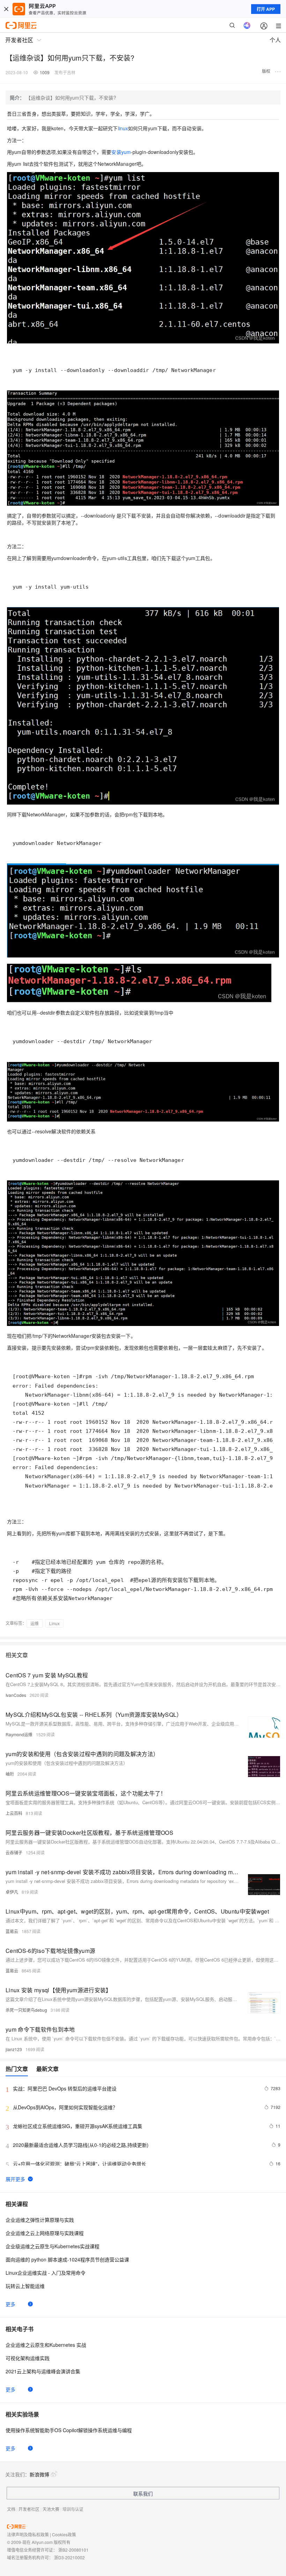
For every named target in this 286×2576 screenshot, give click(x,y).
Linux (54, 1623)
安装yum (121, 152)
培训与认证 (73, 2509)
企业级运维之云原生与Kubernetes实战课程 (52, 2246)
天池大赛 (51, 2509)
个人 (275, 40)
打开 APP (266, 9)
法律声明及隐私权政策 (28, 2534)
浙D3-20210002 (69, 2557)
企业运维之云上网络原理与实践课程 (45, 2233)
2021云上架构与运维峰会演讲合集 (43, 2371)
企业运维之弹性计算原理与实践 (40, 2220)
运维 (35, 1623)
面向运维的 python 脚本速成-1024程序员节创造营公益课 (67, 2259)
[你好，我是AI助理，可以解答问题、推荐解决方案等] (247, 25)
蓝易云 (12, 1931)
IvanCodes (16, 1695)
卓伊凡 (12, 1892)
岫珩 (10, 1774)
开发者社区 (29, 2509)
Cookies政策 (64, 2534)
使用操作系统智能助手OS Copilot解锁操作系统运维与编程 (69, 2430)
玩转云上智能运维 (25, 2286)
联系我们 (143, 2493)
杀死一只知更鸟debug (26, 2010)
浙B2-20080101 (73, 2550)
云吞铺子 (14, 1852)
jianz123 (14, 2049)
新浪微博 (39, 2474)
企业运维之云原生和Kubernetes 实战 (46, 2345)
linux (123, 128)
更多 (10, 2304)
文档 (11, 2509)
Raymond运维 (19, 1734)
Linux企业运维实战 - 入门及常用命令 (46, 2273)
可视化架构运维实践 (28, 2358)
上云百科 (14, 1813)
